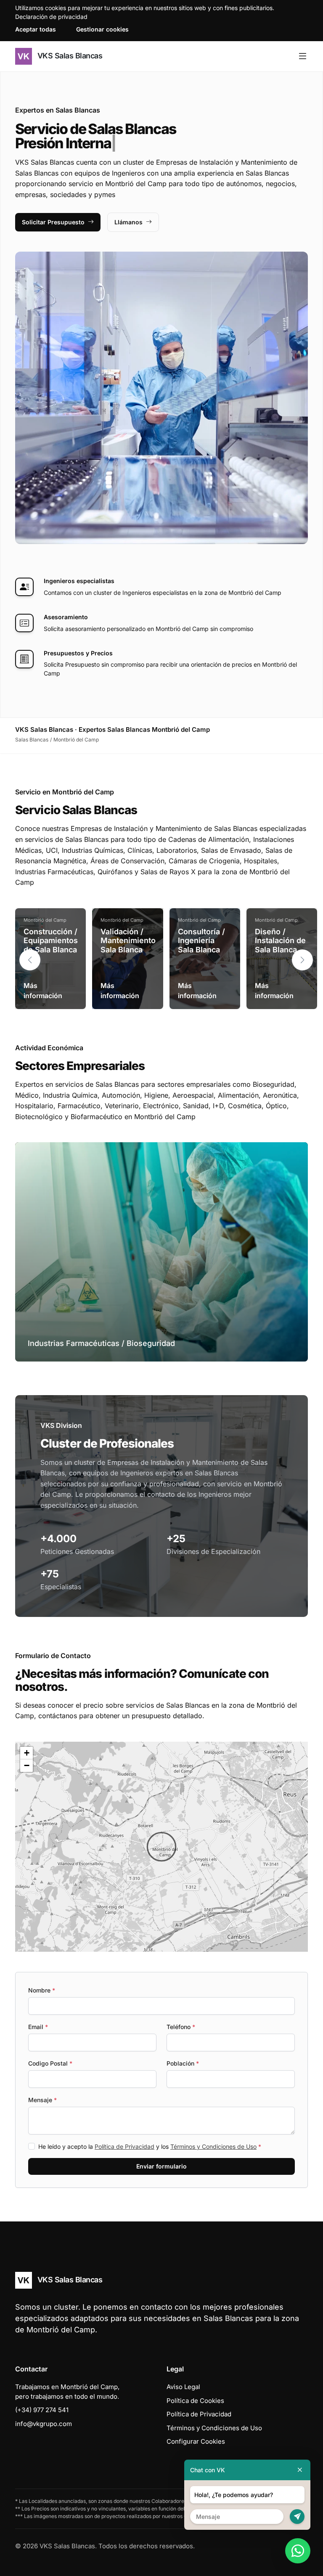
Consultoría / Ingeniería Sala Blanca (201, 941)
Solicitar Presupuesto (53, 222)
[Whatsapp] (298, 2551)
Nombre (42, 1990)
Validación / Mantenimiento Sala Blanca (128, 941)
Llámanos (128, 222)
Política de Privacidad (124, 2146)
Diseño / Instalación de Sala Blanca (280, 941)
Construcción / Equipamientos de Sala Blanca (51, 941)
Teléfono (181, 2027)
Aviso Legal (183, 2387)
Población (183, 2063)
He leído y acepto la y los (150, 2146)
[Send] (297, 2517)
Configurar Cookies (196, 2441)
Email (38, 2027)
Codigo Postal (50, 2063)
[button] (302, 960)
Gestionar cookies (102, 29)
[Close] (300, 2470)
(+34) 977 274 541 (42, 2410)
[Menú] (303, 56)
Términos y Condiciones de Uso (213, 2146)
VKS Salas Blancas (69, 56)
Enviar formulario (161, 2166)
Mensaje (42, 2100)
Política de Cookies (195, 2401)
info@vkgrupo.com (44, 2424)
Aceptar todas (36, 29)
